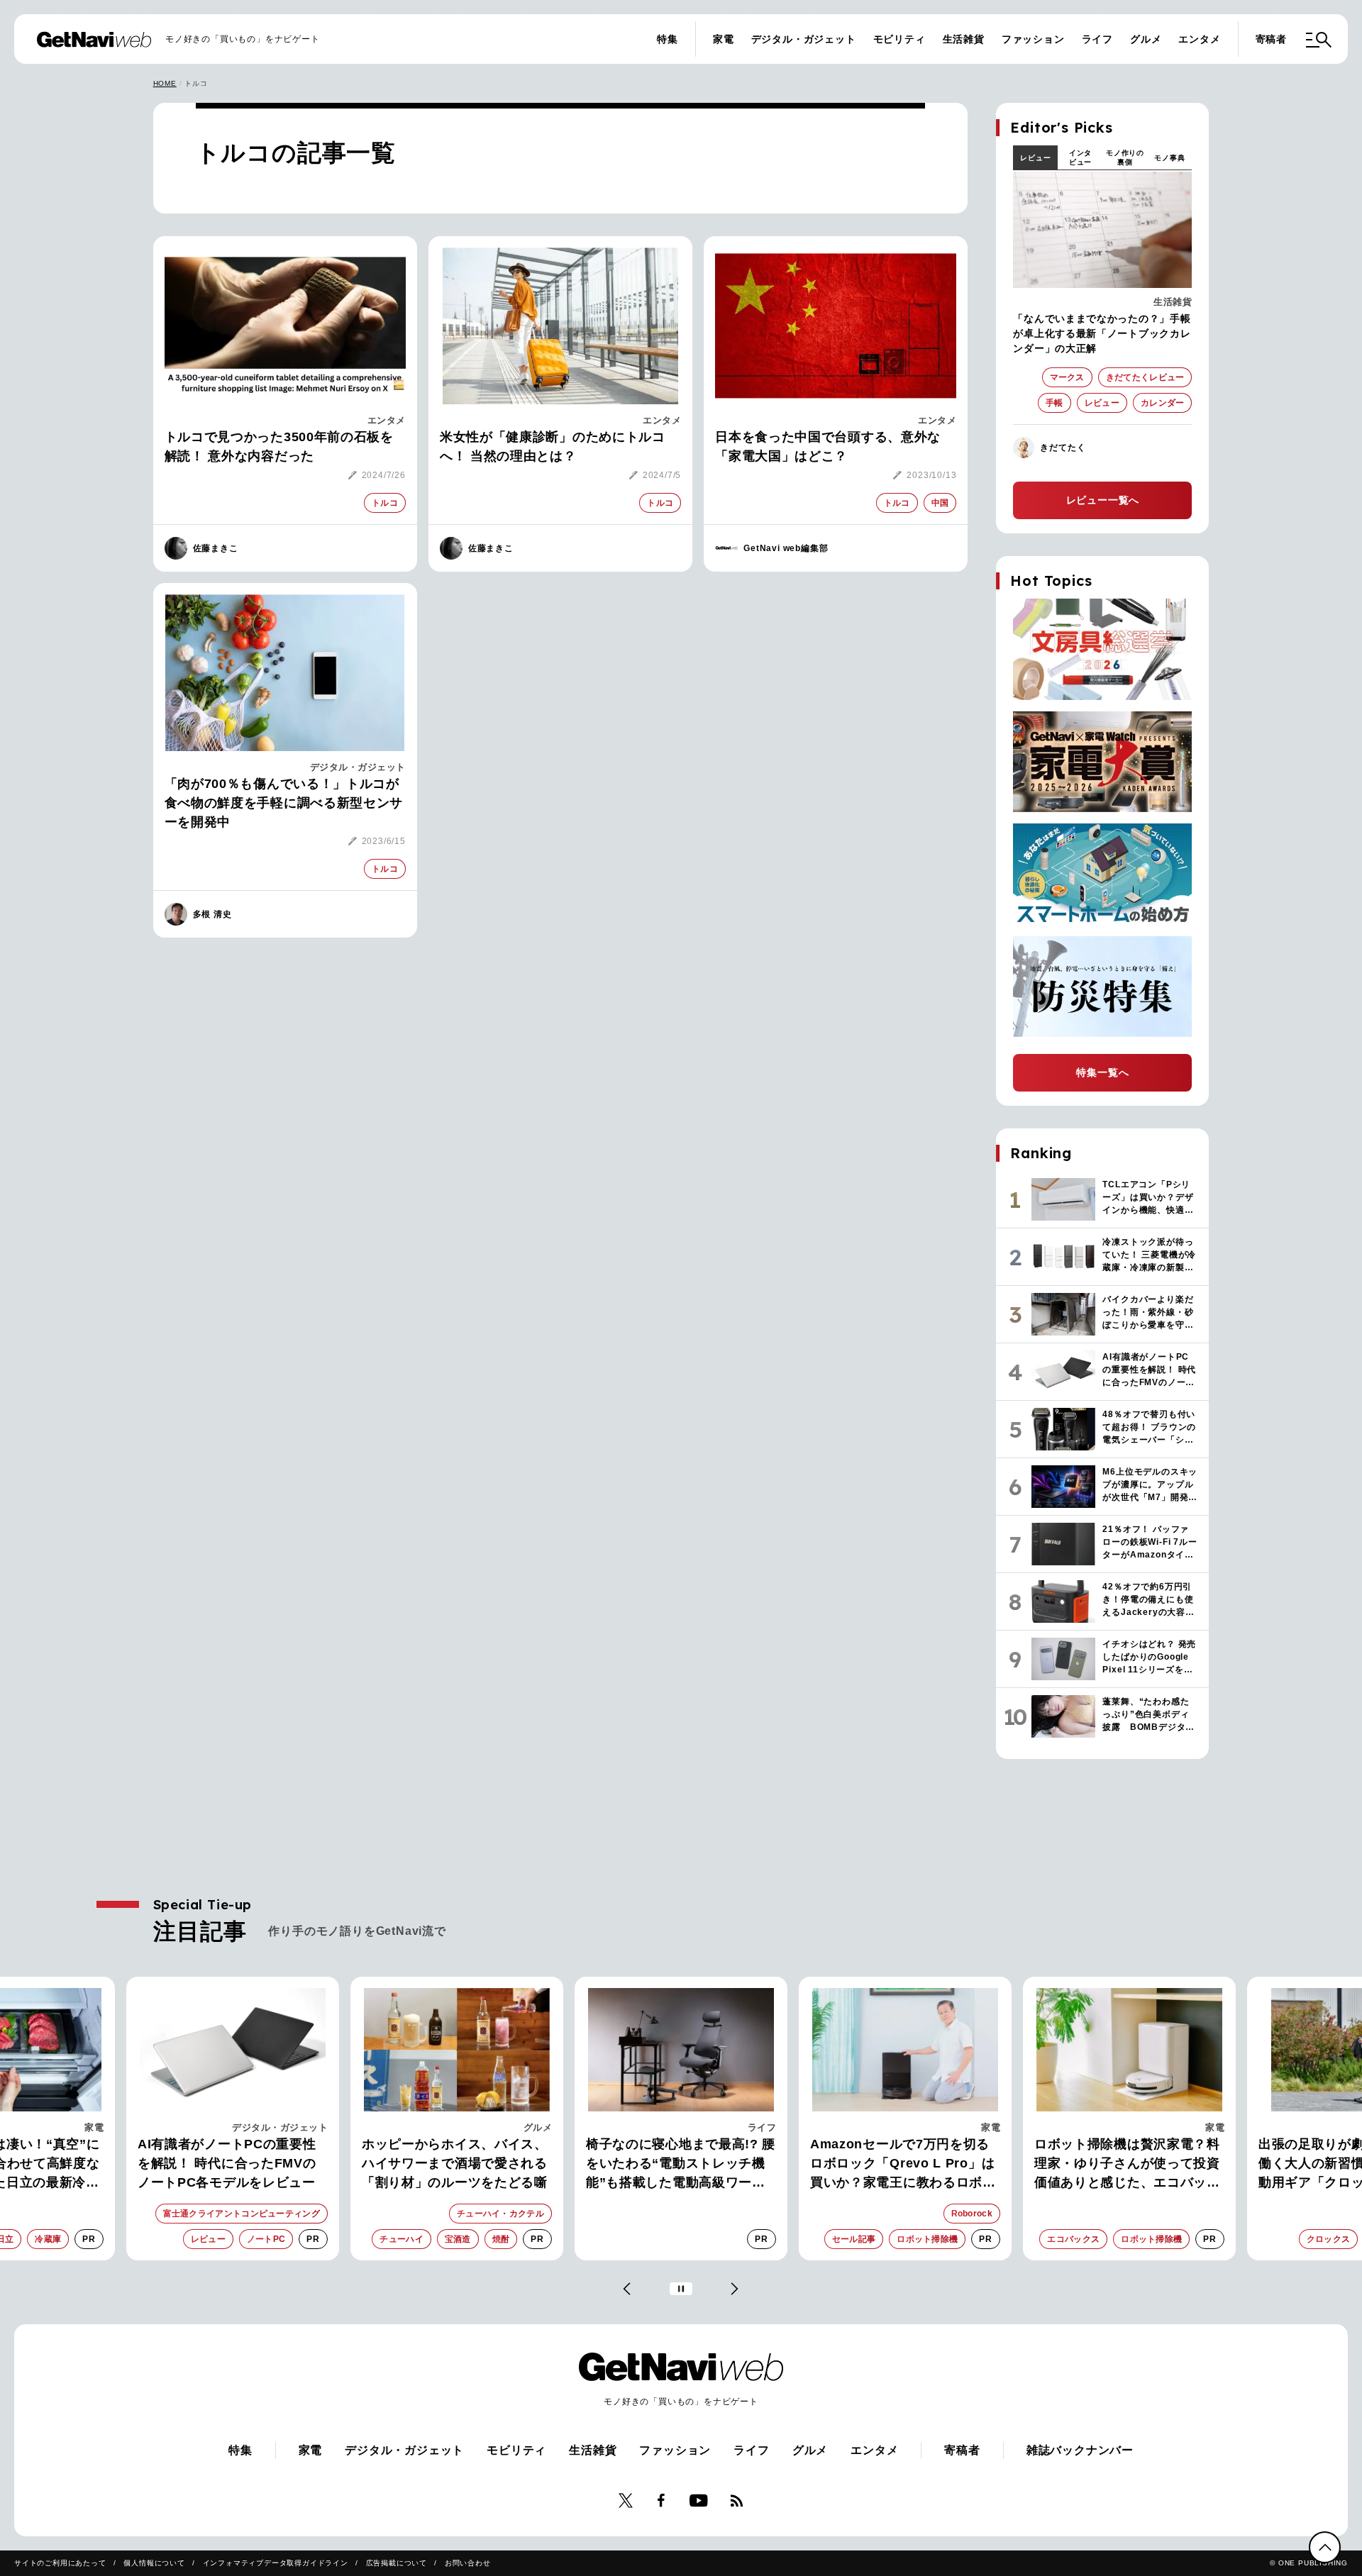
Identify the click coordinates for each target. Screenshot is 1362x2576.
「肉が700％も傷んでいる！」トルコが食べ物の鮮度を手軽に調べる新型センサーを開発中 (284, 803)
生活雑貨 (964, 39)
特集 (668, 39)
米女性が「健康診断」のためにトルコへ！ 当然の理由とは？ (553, 446)
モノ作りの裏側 (1125, 157)
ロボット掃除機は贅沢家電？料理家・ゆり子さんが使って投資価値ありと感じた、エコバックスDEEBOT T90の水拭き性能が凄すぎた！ (905, 2165)
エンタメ (1199, 39)
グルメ (1146, 39)
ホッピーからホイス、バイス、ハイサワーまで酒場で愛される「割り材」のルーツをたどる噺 (231, 2163)
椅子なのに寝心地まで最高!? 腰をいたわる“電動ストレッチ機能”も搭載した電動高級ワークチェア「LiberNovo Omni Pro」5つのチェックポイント (456, 2165)
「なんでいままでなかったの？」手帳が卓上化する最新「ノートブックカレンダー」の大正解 (1102, 333)
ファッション (1033, 39)
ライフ (1097, 39)
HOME (165, 83)
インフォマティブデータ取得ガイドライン (276, 2563)
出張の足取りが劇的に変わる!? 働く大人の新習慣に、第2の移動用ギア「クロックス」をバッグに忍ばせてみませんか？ (1127, 2165)
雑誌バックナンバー (1080, 2450)
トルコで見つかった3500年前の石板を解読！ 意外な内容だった (279, 446)
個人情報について (154, 2563)
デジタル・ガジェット (804, 39)
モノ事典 (1169, 158)
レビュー (1035, 158)
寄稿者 (1271, 39)
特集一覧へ (1102, 1072)
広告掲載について (397, 2563)
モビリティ (899, 39)
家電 (724, 39)
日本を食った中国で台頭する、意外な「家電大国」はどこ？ (828, 446)
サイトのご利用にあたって (60, 2563)
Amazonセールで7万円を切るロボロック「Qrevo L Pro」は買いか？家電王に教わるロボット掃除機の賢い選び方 (679, 2165)
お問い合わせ (468, 2563)
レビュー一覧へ (1103, 500)
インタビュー (1080, 157)
